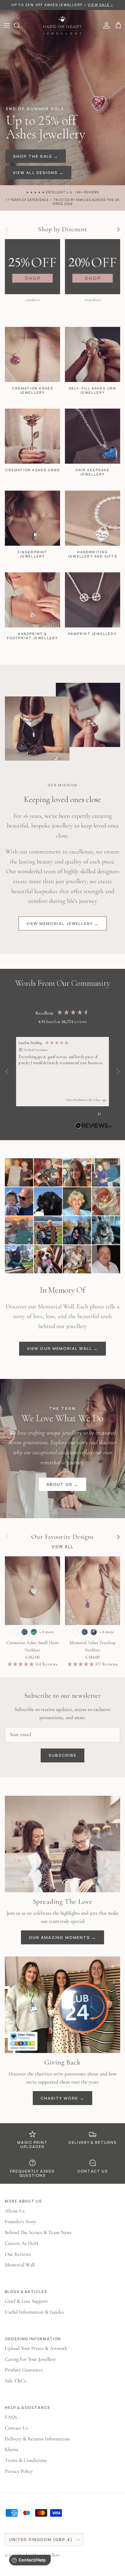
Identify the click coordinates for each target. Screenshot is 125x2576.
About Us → (62, 1484)
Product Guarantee (24, 2370)
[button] (7, 1071)
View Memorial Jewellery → (63, 923)
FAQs (11, 2417)
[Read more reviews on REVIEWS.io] (94, 1127)
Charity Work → (62, 2098)
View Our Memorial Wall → (62, 1348)
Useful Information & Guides (34, 2312)
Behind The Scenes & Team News (38, 2232)
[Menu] (7, 25)
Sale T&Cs (15, 2381)
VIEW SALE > (100, 5)
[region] (62, 1072)
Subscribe (63, 1755)
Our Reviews (18, 2254)
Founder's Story (20, 2221)
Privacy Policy (19, 2471)
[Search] (20, 25)
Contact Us (16, 2428)
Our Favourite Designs (62, 1537)
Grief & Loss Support (26, 2301)
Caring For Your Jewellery (30, 2359)
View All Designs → (38, 173)
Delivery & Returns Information (37, 2439)
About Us (15, 2211)
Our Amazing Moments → (63, 1937)
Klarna (12, 2449)
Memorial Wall (20, 2265)
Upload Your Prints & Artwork (36, 2348)
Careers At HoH (22, 2243)
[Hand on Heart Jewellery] (62, 26)
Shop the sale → (36, 156)
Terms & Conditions (26, 2460)
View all (63, 1546)
